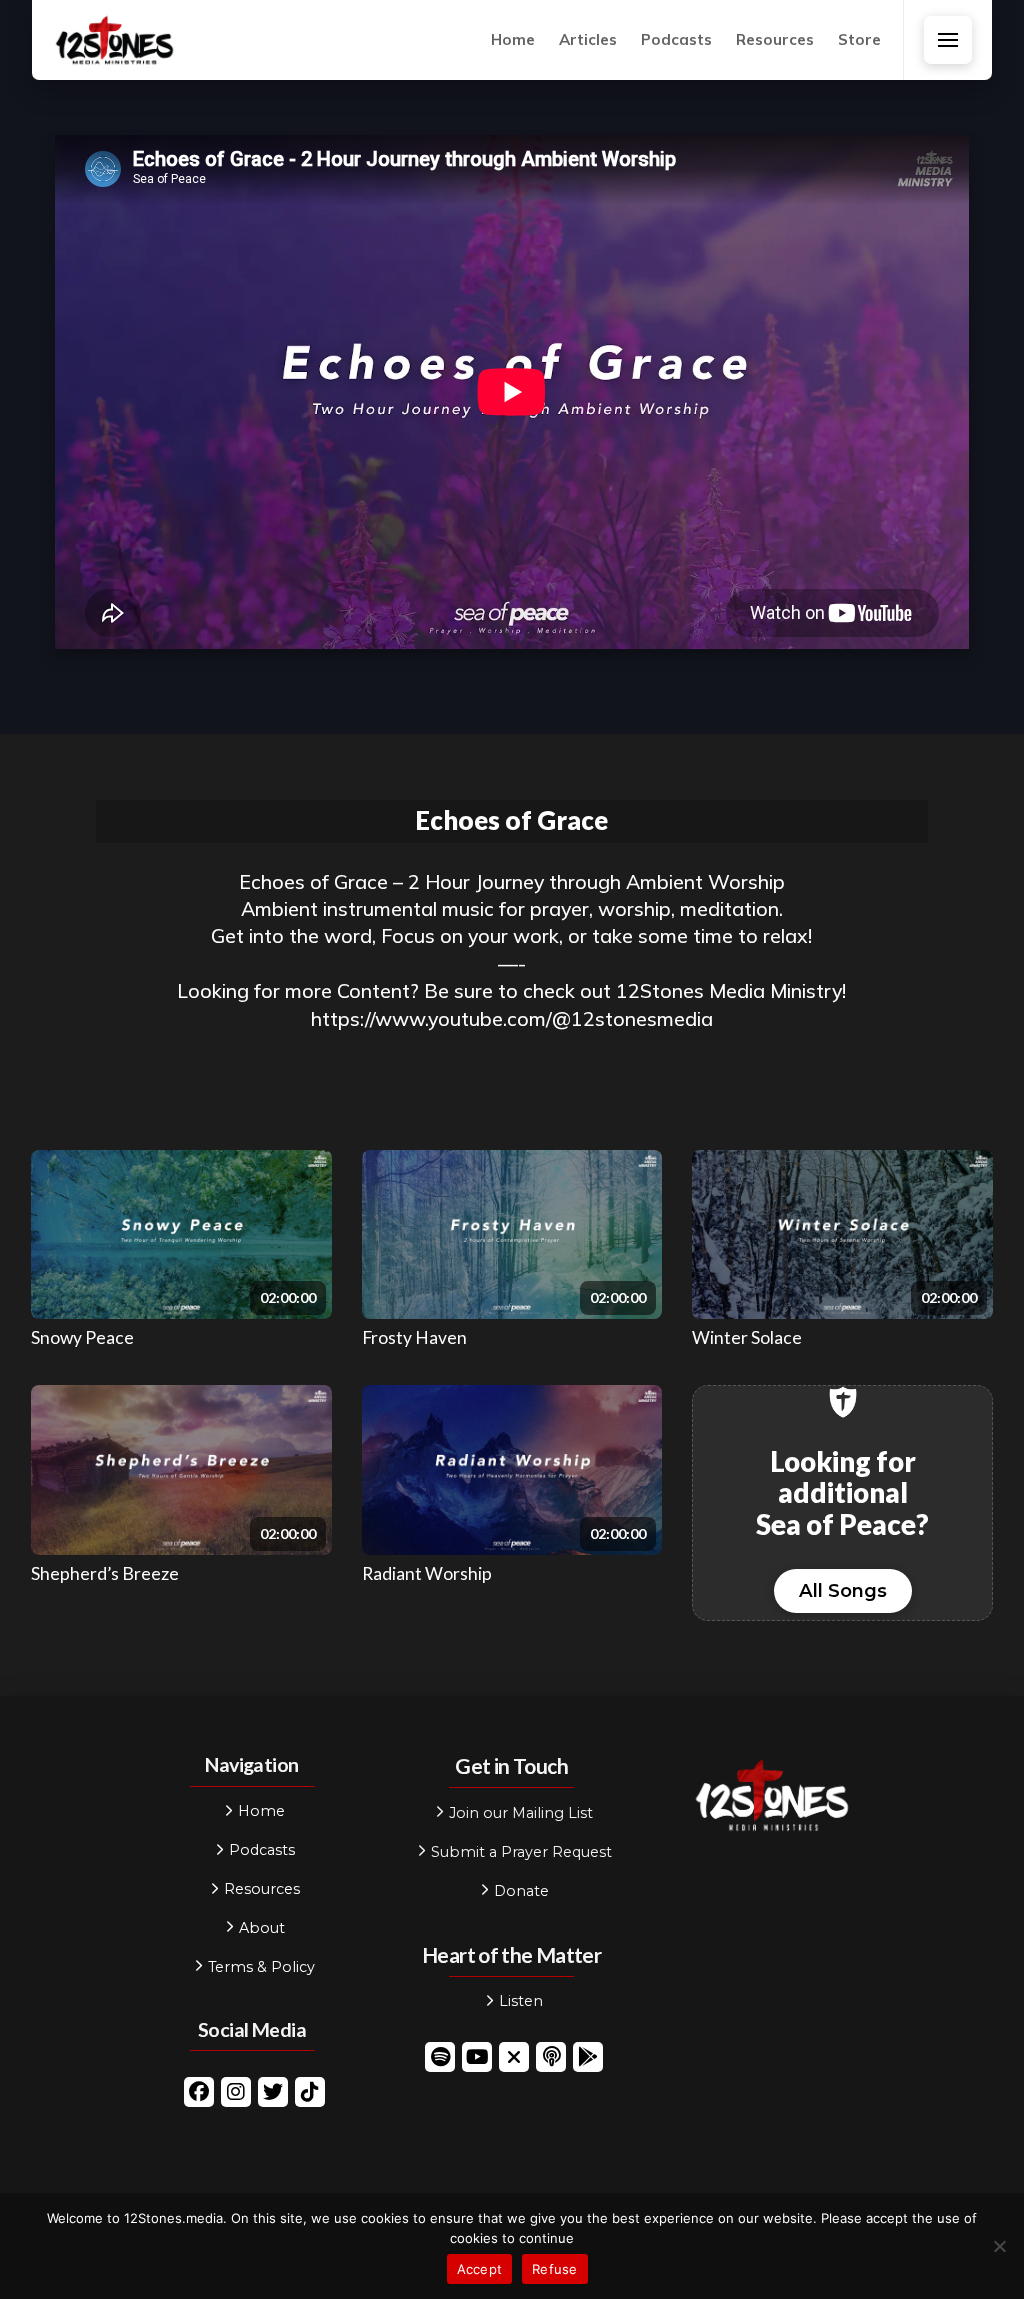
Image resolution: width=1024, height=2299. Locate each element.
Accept (480, 2269)
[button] (948, 40)
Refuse (555, 2269)
